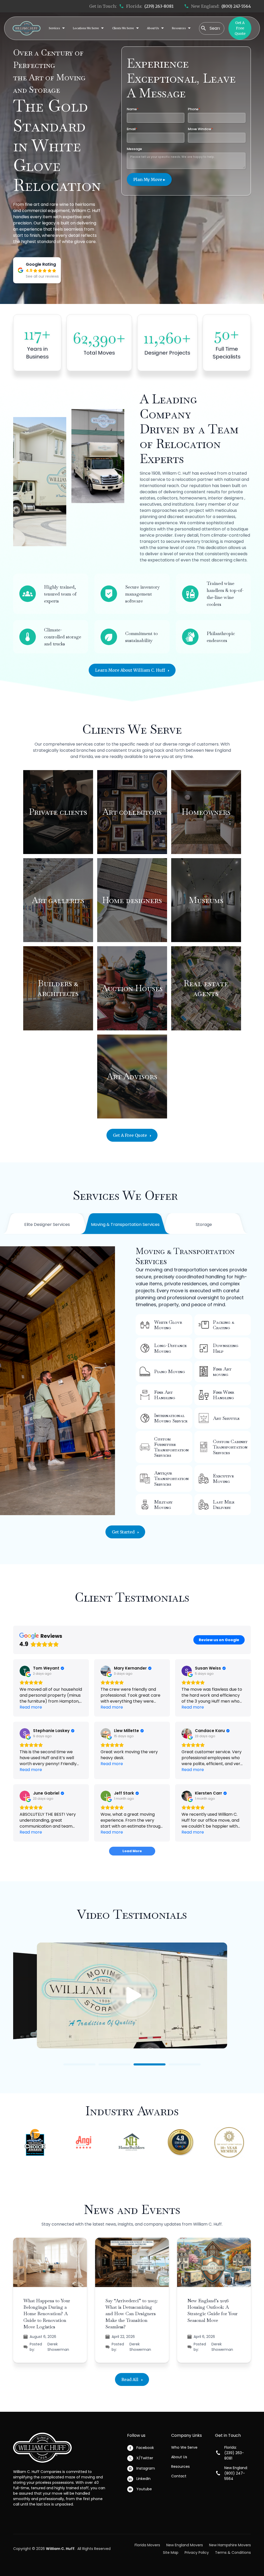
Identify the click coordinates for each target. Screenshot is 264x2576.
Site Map (171, 2552)
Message (134, 149)
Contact (179, 2476)
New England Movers (185, 2545)
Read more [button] (31, 1707)
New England (218, 750)
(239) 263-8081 (159, 6)
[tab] (47, 1225)
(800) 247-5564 (236, 6)
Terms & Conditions (233, 2552)
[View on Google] (25, 1671)
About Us (179, 2457)
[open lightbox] (132, 1997)
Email (132, 129)
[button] (57, 28)
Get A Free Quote (240, 28)
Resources (180, 2467)
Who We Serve (184, 2447)
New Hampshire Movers (230, 2545)
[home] (27, 28)
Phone (194, 109)
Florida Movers (147, 2545)
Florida (86, 757)
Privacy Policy (197, 2552)
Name (133, 109)
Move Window (200, 129)
